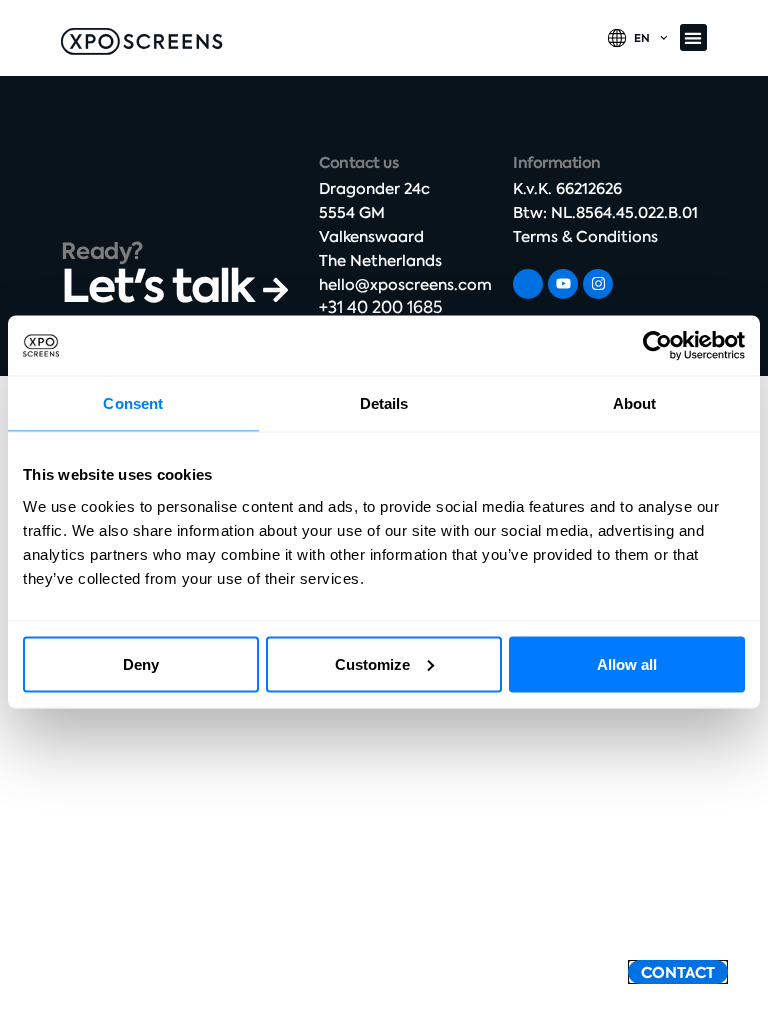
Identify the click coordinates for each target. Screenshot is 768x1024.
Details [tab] (384, 403)
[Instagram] (598, 284)
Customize (372, 663)
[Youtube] (563, 284)
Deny (141, 663)
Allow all (627, 663)
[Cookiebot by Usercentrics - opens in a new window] (657, 346)
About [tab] (635, 403)
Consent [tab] (133, 403)
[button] (693, 37)
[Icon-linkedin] (528, 284)
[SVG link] (141, 41)
